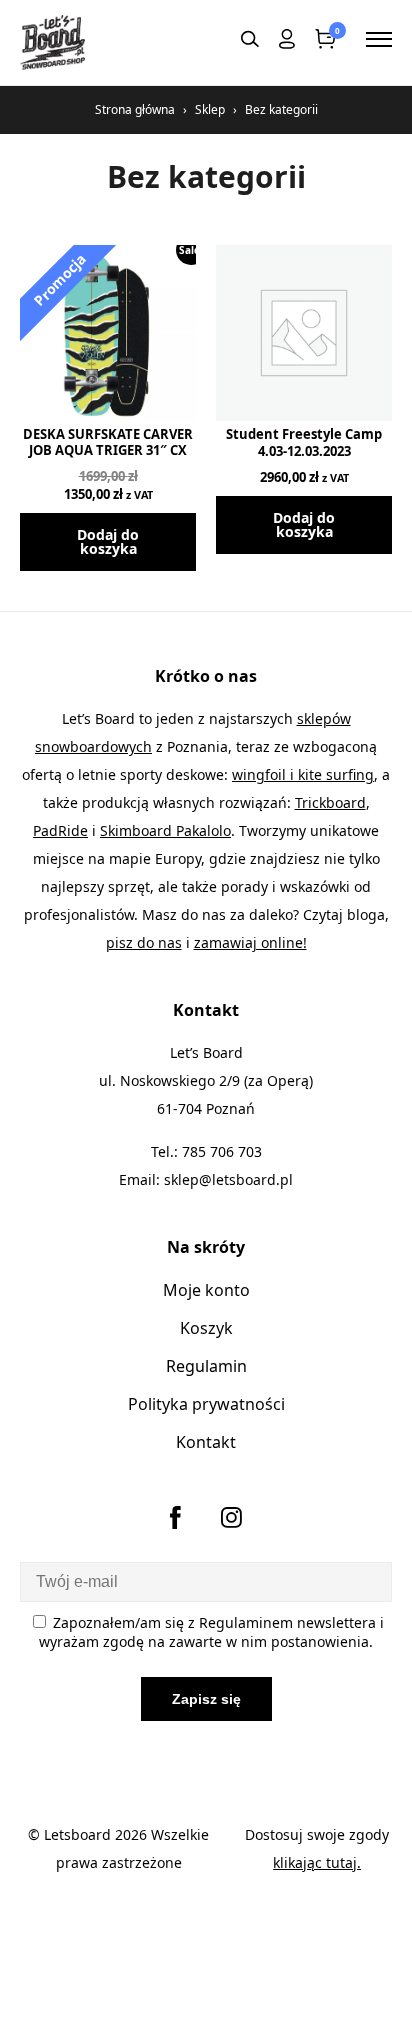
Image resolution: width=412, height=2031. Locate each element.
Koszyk (206, 1328)
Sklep (210, 109)
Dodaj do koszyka (108, 541)
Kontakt (206, 1442)
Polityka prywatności (206, 1404)
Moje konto (206, 1290)
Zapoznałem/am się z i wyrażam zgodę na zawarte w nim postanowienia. (211, 1632)
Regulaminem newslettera (287, 1622)
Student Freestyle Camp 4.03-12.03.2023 (304, 442)
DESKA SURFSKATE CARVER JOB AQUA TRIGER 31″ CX (108, 442)
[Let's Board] (52, 42)
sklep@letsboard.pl (228, 1179)
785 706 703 (222, 1151)
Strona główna (135, 109)
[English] (216, 39)
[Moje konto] (287, 43)
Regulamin (206, 1366)
